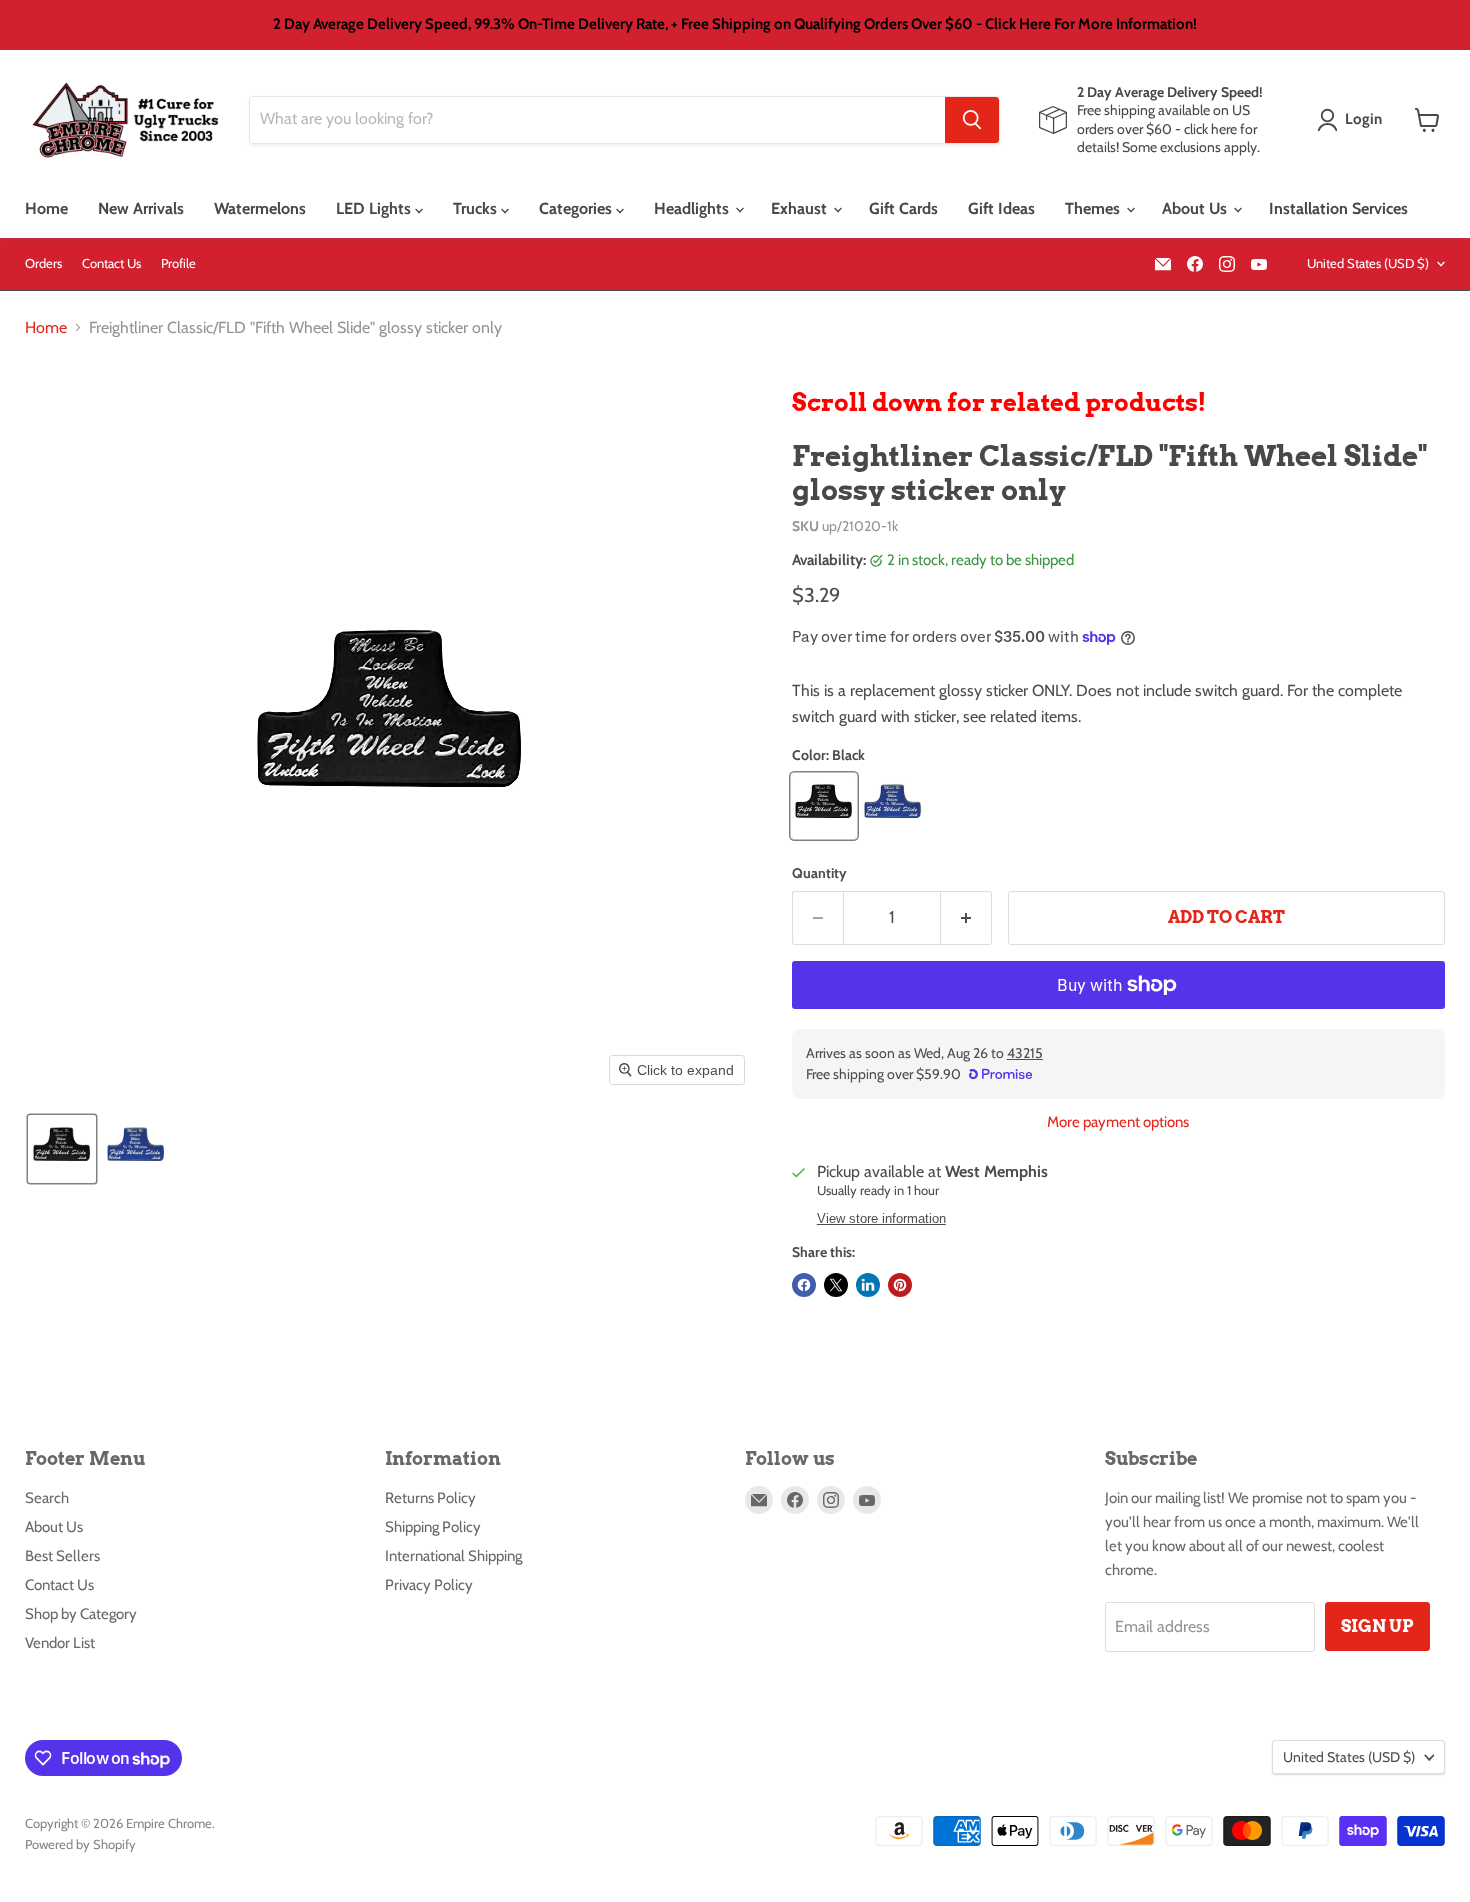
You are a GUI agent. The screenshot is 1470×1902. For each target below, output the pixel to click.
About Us (1196, 208)
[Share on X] (836, 1285)
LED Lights (375, 208)
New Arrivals (141, 208)
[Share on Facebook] (804, 1285)
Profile (178, 263)
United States (1368, 263)
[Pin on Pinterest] (900, 1285)
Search (47, 1498)
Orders (43, 263)
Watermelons (260, 208)
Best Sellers (62, 1556)
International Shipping (453, 1556)
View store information (881, 1219)
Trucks (477, 208)
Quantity (819, 873)
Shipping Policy (433, 1527)
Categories (577, 208)
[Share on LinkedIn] (868, 1285)
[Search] (972, 120)
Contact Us (111, 263)
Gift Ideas (1001, 208)
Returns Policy (430, 1498)
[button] (1353, 120)
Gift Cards (903, 208)
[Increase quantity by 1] (966, 918)
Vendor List (60, 1643)
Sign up (1377, 1626)
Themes (1094, 208)
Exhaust (801, 208)
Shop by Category (81, 1614)
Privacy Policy (429, 1585)
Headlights (693, 208)
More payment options (1118, 1122)
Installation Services (1338, 208)
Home (46, 208)
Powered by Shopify (80, 1844)
